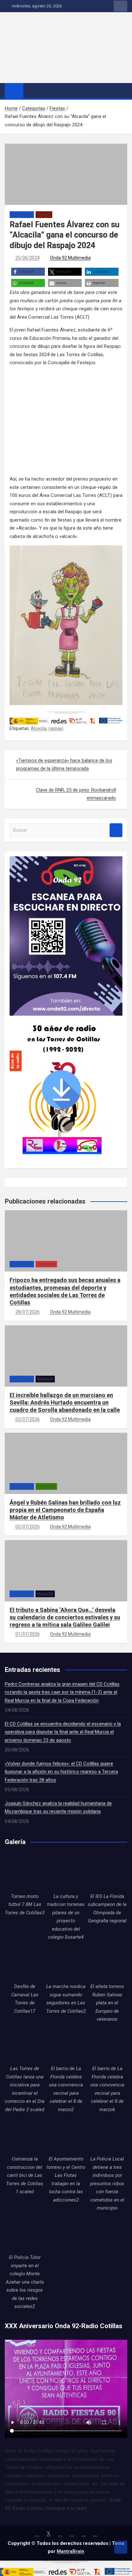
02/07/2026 (28, 1419)
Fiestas (44, 215)
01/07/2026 (28, 1634)
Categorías (22, 215)
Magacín (45, 1379)
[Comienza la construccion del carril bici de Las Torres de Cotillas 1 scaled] (25, 2135)
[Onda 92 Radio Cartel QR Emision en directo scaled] (66, 860)
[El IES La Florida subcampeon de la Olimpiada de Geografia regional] (107, 1872)
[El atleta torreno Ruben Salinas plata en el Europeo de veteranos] (107, 1963)
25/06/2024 (28, 258)
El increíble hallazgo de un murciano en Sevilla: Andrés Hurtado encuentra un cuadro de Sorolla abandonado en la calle (65, 1403)
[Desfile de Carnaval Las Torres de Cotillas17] (25, 1963)
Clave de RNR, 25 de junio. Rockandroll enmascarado (76, 794)
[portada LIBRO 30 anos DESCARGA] (61, 1019)
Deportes (46, 1486)
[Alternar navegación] (31, 90)
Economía (46, 1264)
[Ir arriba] (121, 2547)
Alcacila (39, 728)
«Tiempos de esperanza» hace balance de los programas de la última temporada (64, 765)
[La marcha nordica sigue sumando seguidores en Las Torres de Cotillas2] (66, 1963)
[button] (28, 272)
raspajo (56, 728)
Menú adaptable (120, 6)
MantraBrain (70, 2551)
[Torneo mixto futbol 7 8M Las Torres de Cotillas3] (25, 1872)
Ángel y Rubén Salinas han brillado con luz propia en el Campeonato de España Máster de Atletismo (65, 1510)
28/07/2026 (28, 1312)
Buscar (116, 830)
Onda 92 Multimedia (70, 258)
